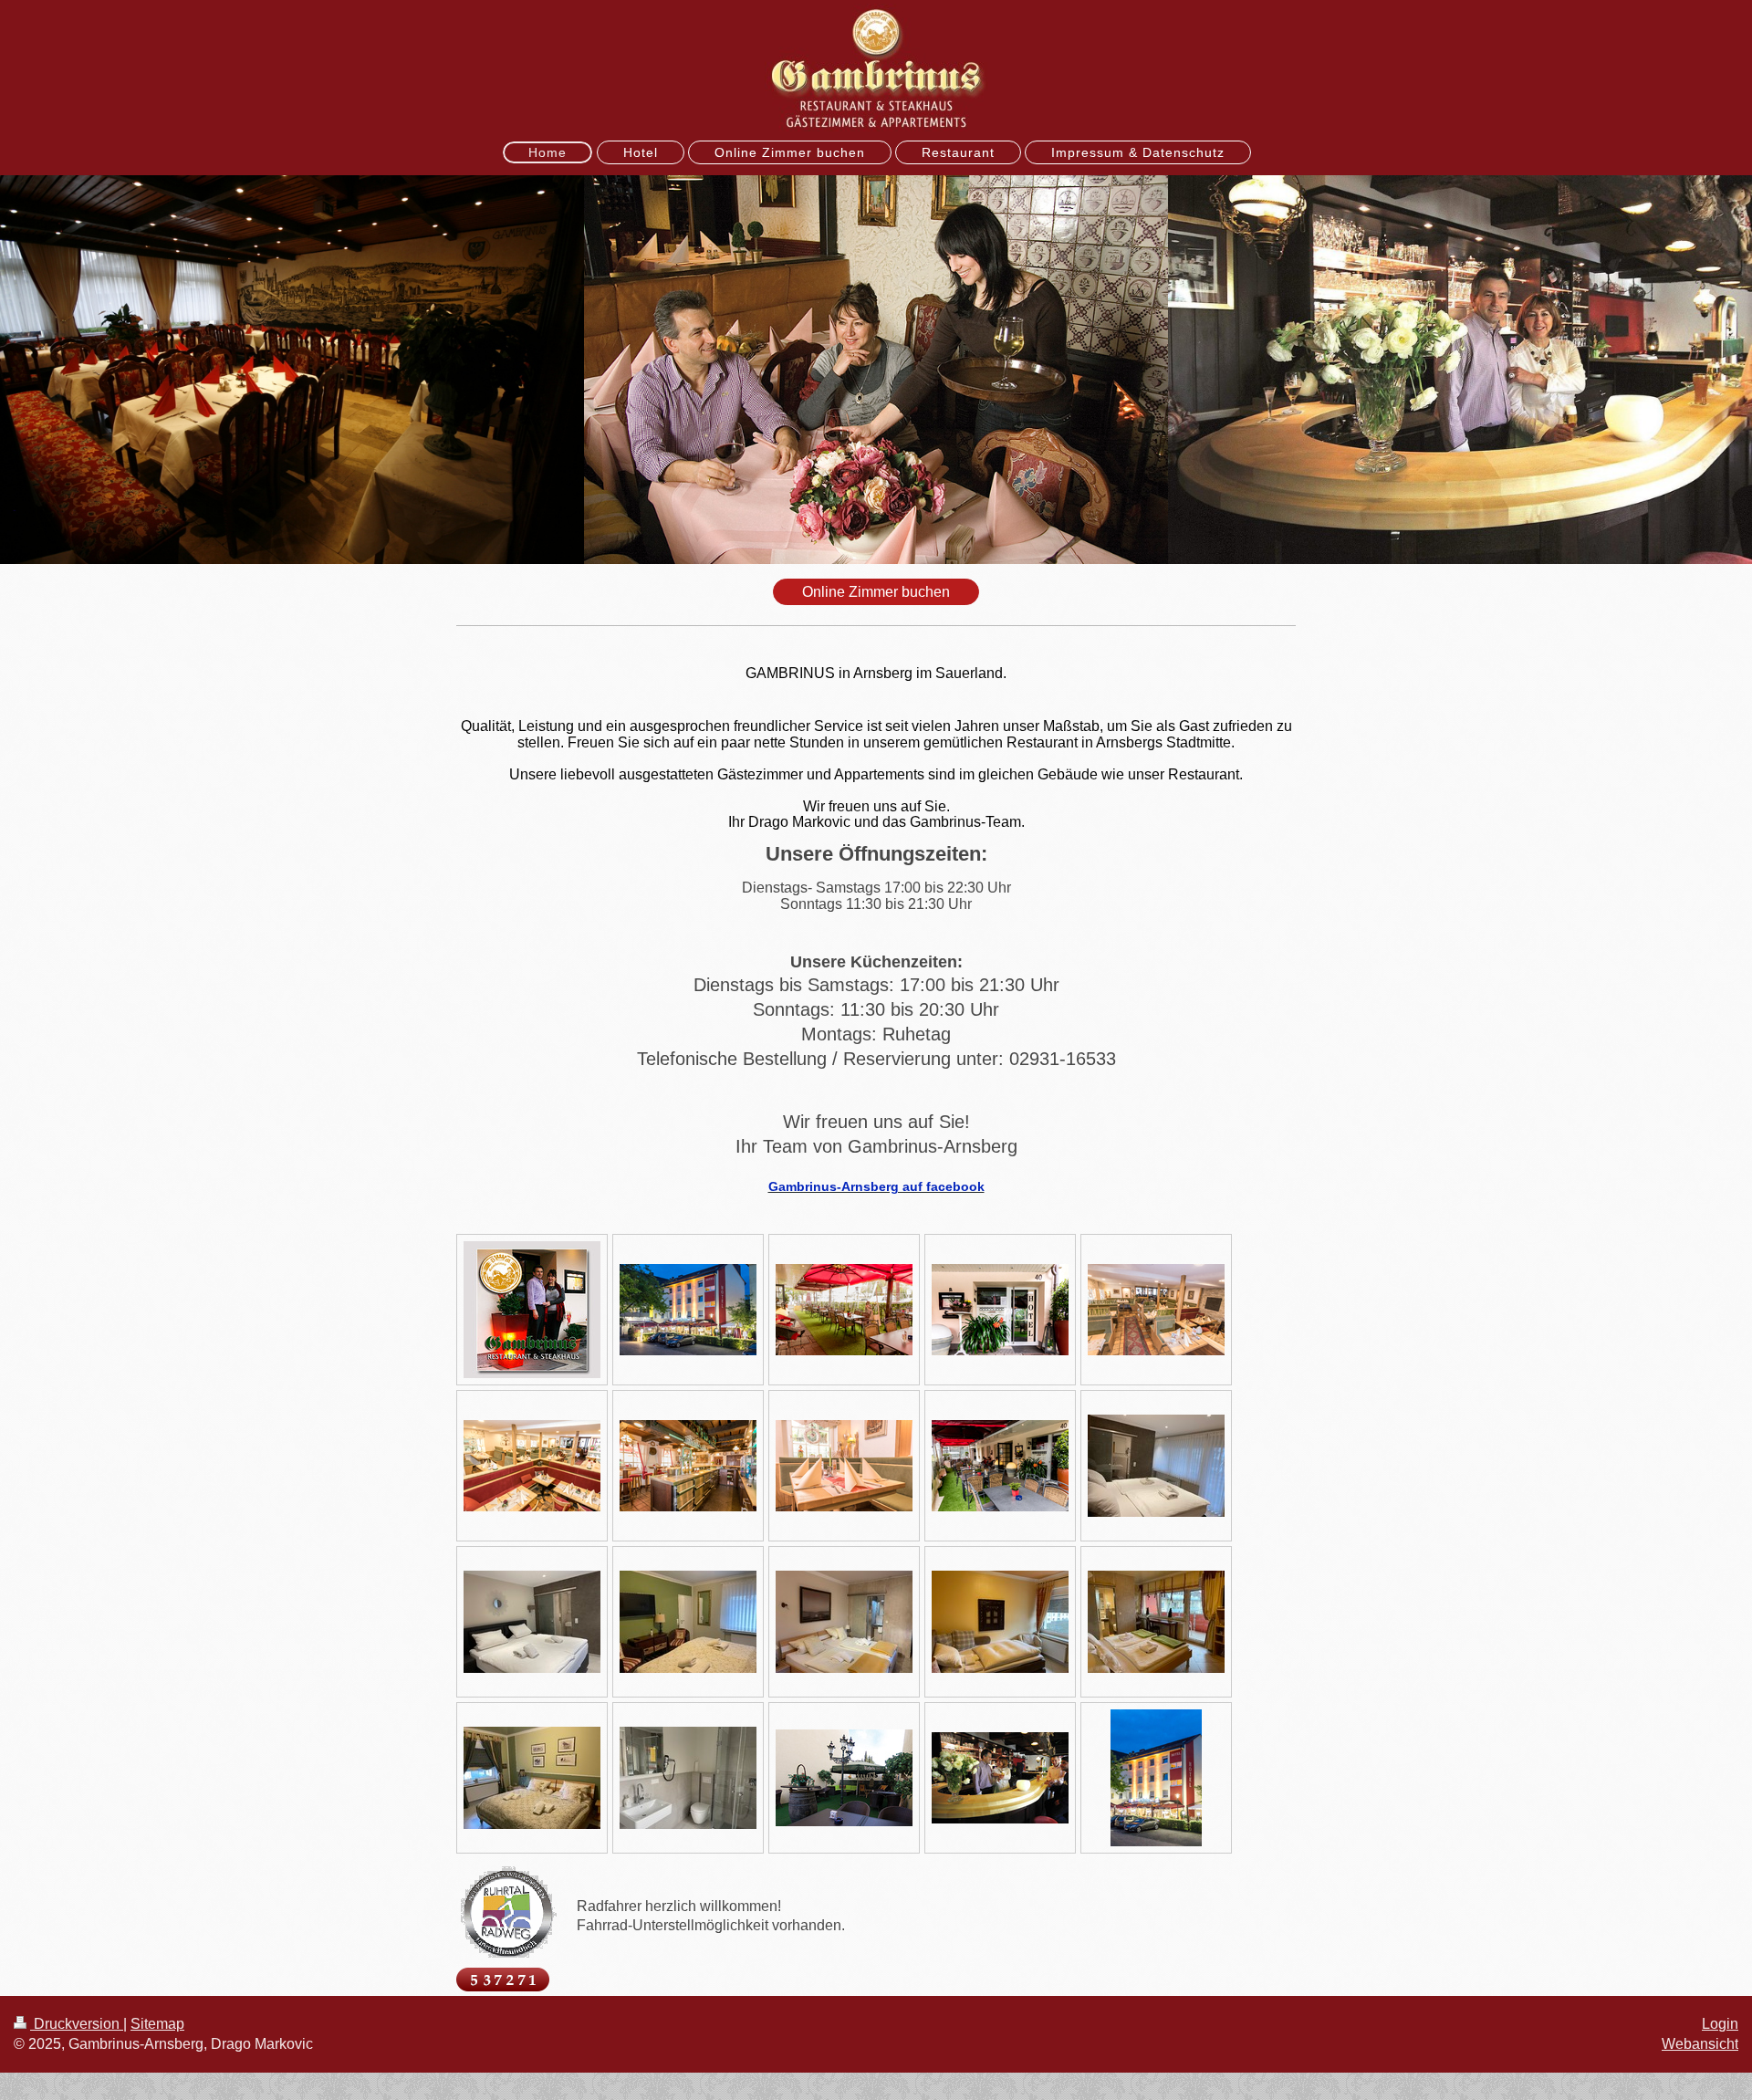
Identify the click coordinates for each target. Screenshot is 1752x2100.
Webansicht (1700, 2044)
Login (1720, 2024)
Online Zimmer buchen (876, 592)
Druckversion (77, 2024)
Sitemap (157, 2024)
